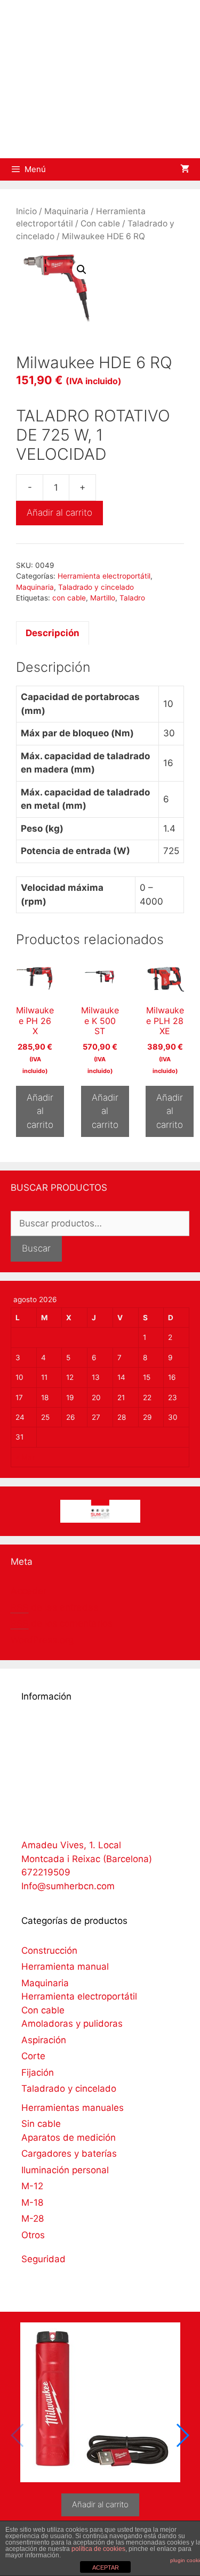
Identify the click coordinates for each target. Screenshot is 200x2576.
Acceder (29, 1591)
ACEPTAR (106, 2567)
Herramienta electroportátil (104, 576)
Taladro (132, 598)
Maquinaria (66, 211)
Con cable (100, 224)
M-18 (32, 2203)
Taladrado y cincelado (96, 587)
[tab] (53, 633)
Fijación (38, 2073)
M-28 (33, 2219)
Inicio (26, 211)
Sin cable (41, 2124)
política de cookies (98, 2549)
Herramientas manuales (73, 2108)
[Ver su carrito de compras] (185, 169)
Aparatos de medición (69, 2138)
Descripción (53, 633)
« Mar (25, 1457)
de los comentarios (62, 1623)
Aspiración (44, 2040)
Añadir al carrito (59, 513)
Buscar (36, 1248)
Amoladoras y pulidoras (72, 2024)
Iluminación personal (65, 2170)
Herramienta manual (65, 1966)
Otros (33, 2235)
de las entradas (54, 1607)
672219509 (46, 1872)
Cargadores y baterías (69, 2154)
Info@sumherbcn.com (68, 1886)
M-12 (32, 2186)
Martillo (103, 598)
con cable (69, 598)
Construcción (49, 1951)
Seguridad (43, 2259)
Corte (33, 2056)
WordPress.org (42, 1640)
